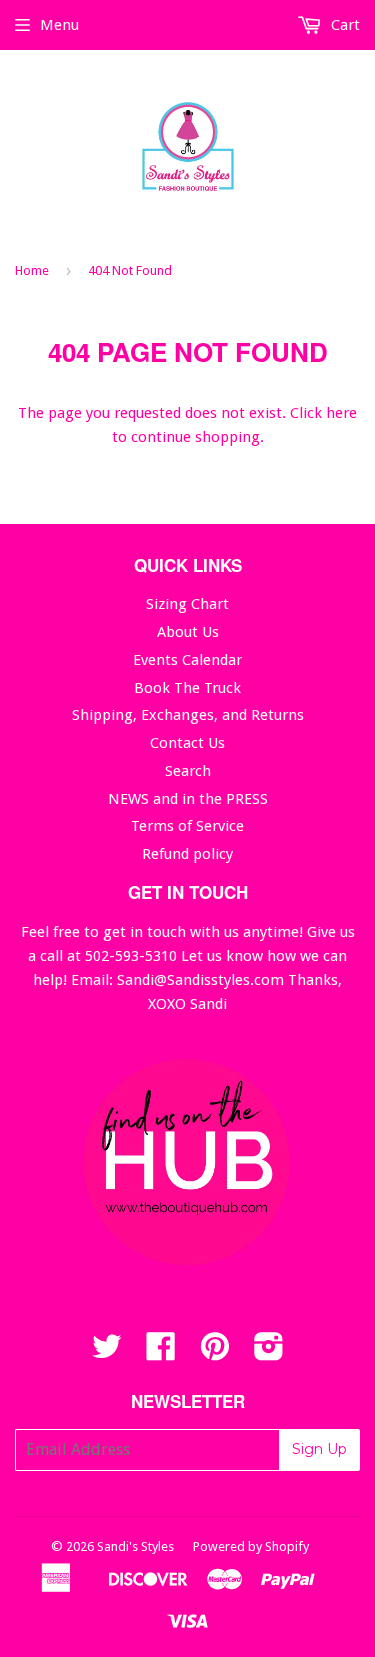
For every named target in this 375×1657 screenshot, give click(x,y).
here (341, 413)
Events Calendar (187, 660)
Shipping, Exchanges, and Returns (188, 715)
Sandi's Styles (135, 1546)
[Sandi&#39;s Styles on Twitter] (107, 1353)
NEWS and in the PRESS (188, 799)
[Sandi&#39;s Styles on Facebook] (161, 1353)
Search (188, 771)
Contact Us (187, 743)
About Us (188, 632)
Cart (343, 25)
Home (32, 270)
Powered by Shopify (251, 1546)
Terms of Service (187, 826)
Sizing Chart (187, 604)
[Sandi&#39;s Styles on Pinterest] (215, 1353)
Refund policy (187, 854)
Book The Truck (187, 688)
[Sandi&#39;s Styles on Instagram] (269, 1353)
